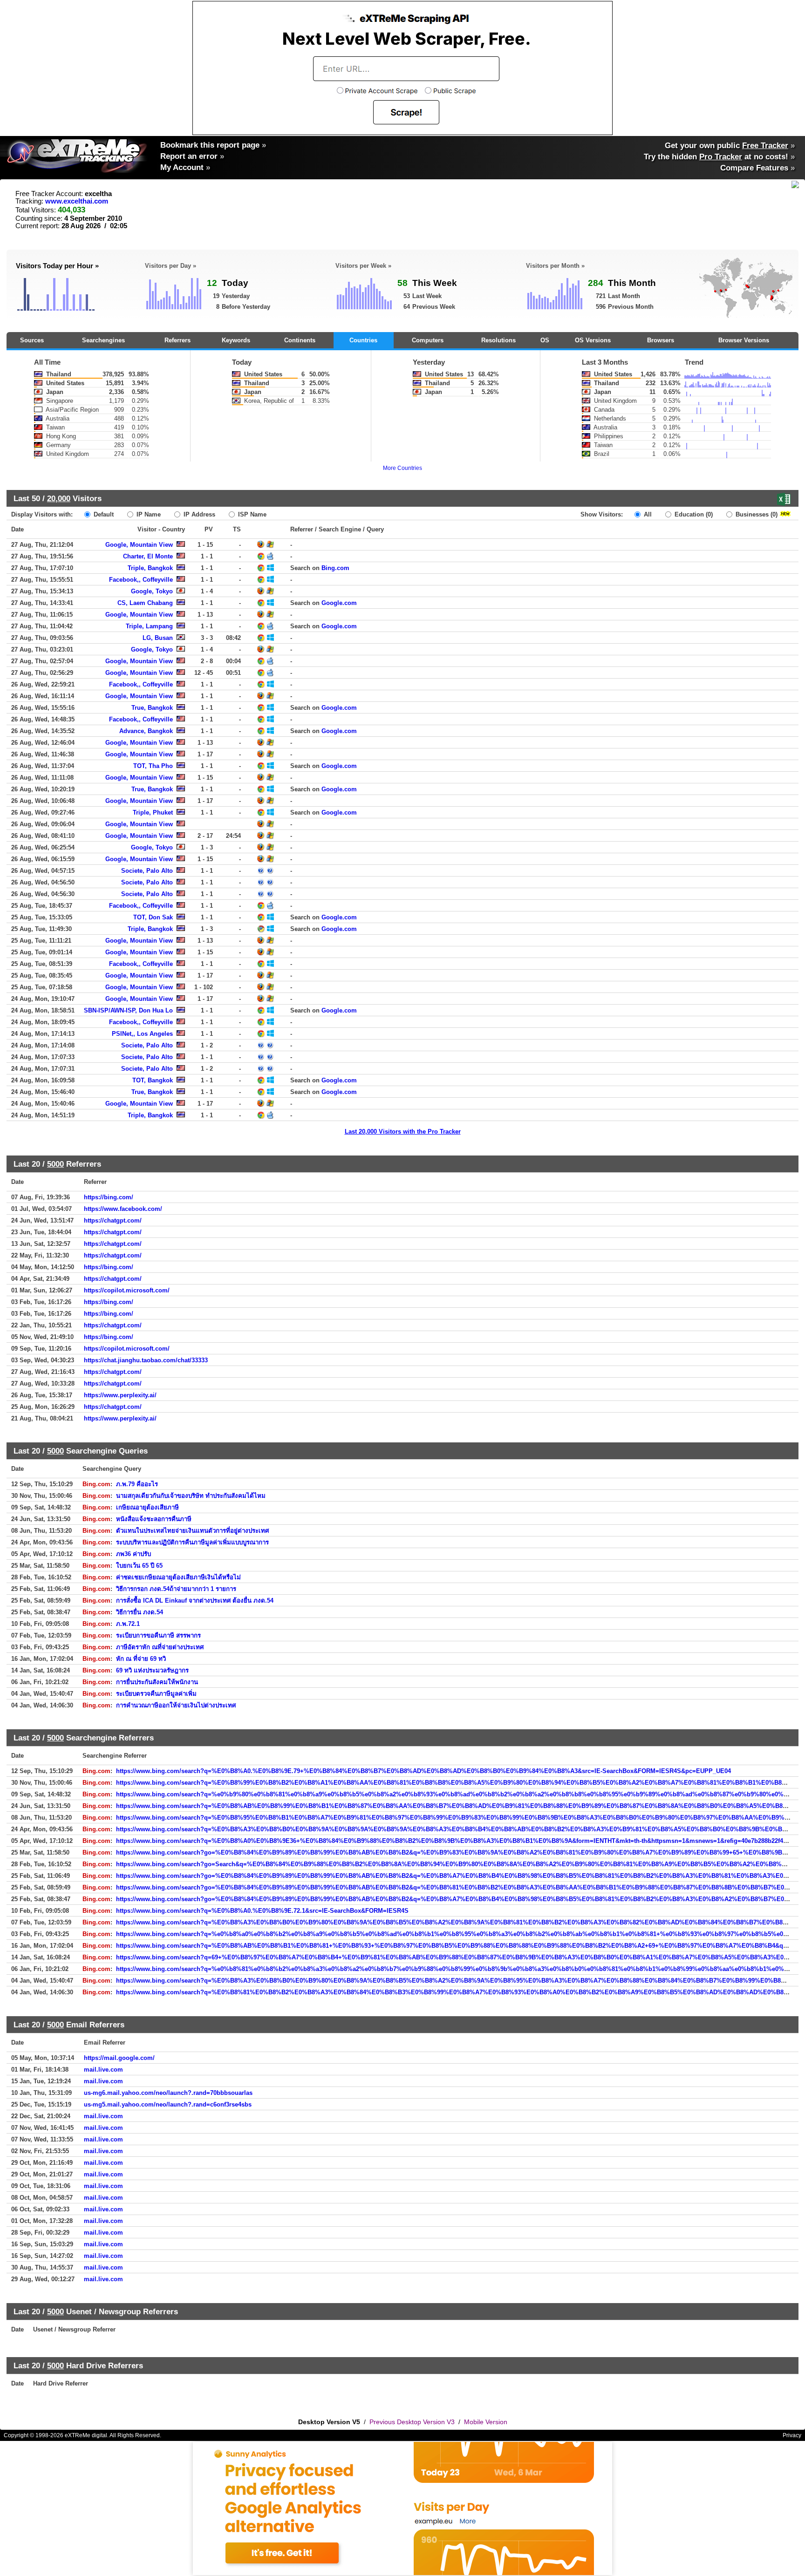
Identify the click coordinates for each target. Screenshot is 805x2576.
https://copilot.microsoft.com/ (127, 1290)
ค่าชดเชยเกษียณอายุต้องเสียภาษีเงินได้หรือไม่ (178, 1577)
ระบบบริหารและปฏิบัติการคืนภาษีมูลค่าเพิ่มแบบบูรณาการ (192, 1542)
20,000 (59, 498)
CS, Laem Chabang (145, 603)
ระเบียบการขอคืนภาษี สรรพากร (158, 1635)
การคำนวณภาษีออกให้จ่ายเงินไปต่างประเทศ (176, 1705)
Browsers (661, 340)
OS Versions (593, 340)
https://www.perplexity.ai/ (120, 1395)
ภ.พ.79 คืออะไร (137, 1484)
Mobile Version (486, 2422)
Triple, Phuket (153, 812)
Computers (428, 340)
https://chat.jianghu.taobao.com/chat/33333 (146, 1360)
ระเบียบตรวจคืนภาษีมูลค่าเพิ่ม (156, 1694)
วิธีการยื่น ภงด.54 (140, 1612)
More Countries (402, 468)
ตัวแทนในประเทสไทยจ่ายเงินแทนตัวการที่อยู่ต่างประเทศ (192, 1531)
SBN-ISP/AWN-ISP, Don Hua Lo (128, 1010)
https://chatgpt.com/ (113, 1220)
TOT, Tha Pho (153, 766)
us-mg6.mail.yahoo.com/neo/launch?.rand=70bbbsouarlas (168, 2093)
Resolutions (498, 340)
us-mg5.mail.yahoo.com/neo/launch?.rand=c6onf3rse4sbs (168, 2104)
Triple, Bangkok (150, 568)
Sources (32, 340)
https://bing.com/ (109, 1197)
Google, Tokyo (152, 591)
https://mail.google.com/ (119, 2058)
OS (545, 340)
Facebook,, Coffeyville (141, 580)
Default (103, 514)
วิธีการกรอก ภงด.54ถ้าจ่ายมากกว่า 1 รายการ (176, 1589)
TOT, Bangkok (153, 1080)
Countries (363, 340)
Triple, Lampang (149, 626)
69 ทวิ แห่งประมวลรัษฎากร (152, 1670)
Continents (300, 340)
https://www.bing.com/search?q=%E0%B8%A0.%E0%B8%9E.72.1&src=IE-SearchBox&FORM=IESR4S (262, 1911)
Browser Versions (744, 340)
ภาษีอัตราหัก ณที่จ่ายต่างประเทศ (160, 1647)
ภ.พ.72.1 (128, 1624)
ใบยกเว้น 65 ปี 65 (139, 1566)
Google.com (339, 603)
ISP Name (251, 514)
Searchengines (103, 340)
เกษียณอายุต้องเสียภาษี (147, 1507)
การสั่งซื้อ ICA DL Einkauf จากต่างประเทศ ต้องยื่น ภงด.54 (195, 1601)
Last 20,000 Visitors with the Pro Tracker (403, 1132)
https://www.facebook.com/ (123, 1209)
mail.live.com (103, 2070)
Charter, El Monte (148, 556)
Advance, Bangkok (146, 731)
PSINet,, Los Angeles (142, 1034)
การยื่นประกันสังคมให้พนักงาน (157, 1682)
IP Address (198, 514)
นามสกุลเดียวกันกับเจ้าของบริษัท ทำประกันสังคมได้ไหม (191, 1496)
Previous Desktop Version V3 (412, 2422)
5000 (55, 1164)
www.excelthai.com (77, 201)
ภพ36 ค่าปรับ (133, 1554)
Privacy (792, 2435)
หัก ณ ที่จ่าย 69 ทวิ (141, 1659)
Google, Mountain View (139, 545)
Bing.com (335, 568)
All (647, 514)
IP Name (148, 514)
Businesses (756, 514)
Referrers (177, 340)
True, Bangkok (152, 708)
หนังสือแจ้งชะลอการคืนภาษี (154, 1519)
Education (693, 514)
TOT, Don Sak (153, 917)
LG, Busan (158, 638)
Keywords (236, 340)
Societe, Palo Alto (147, 871)
